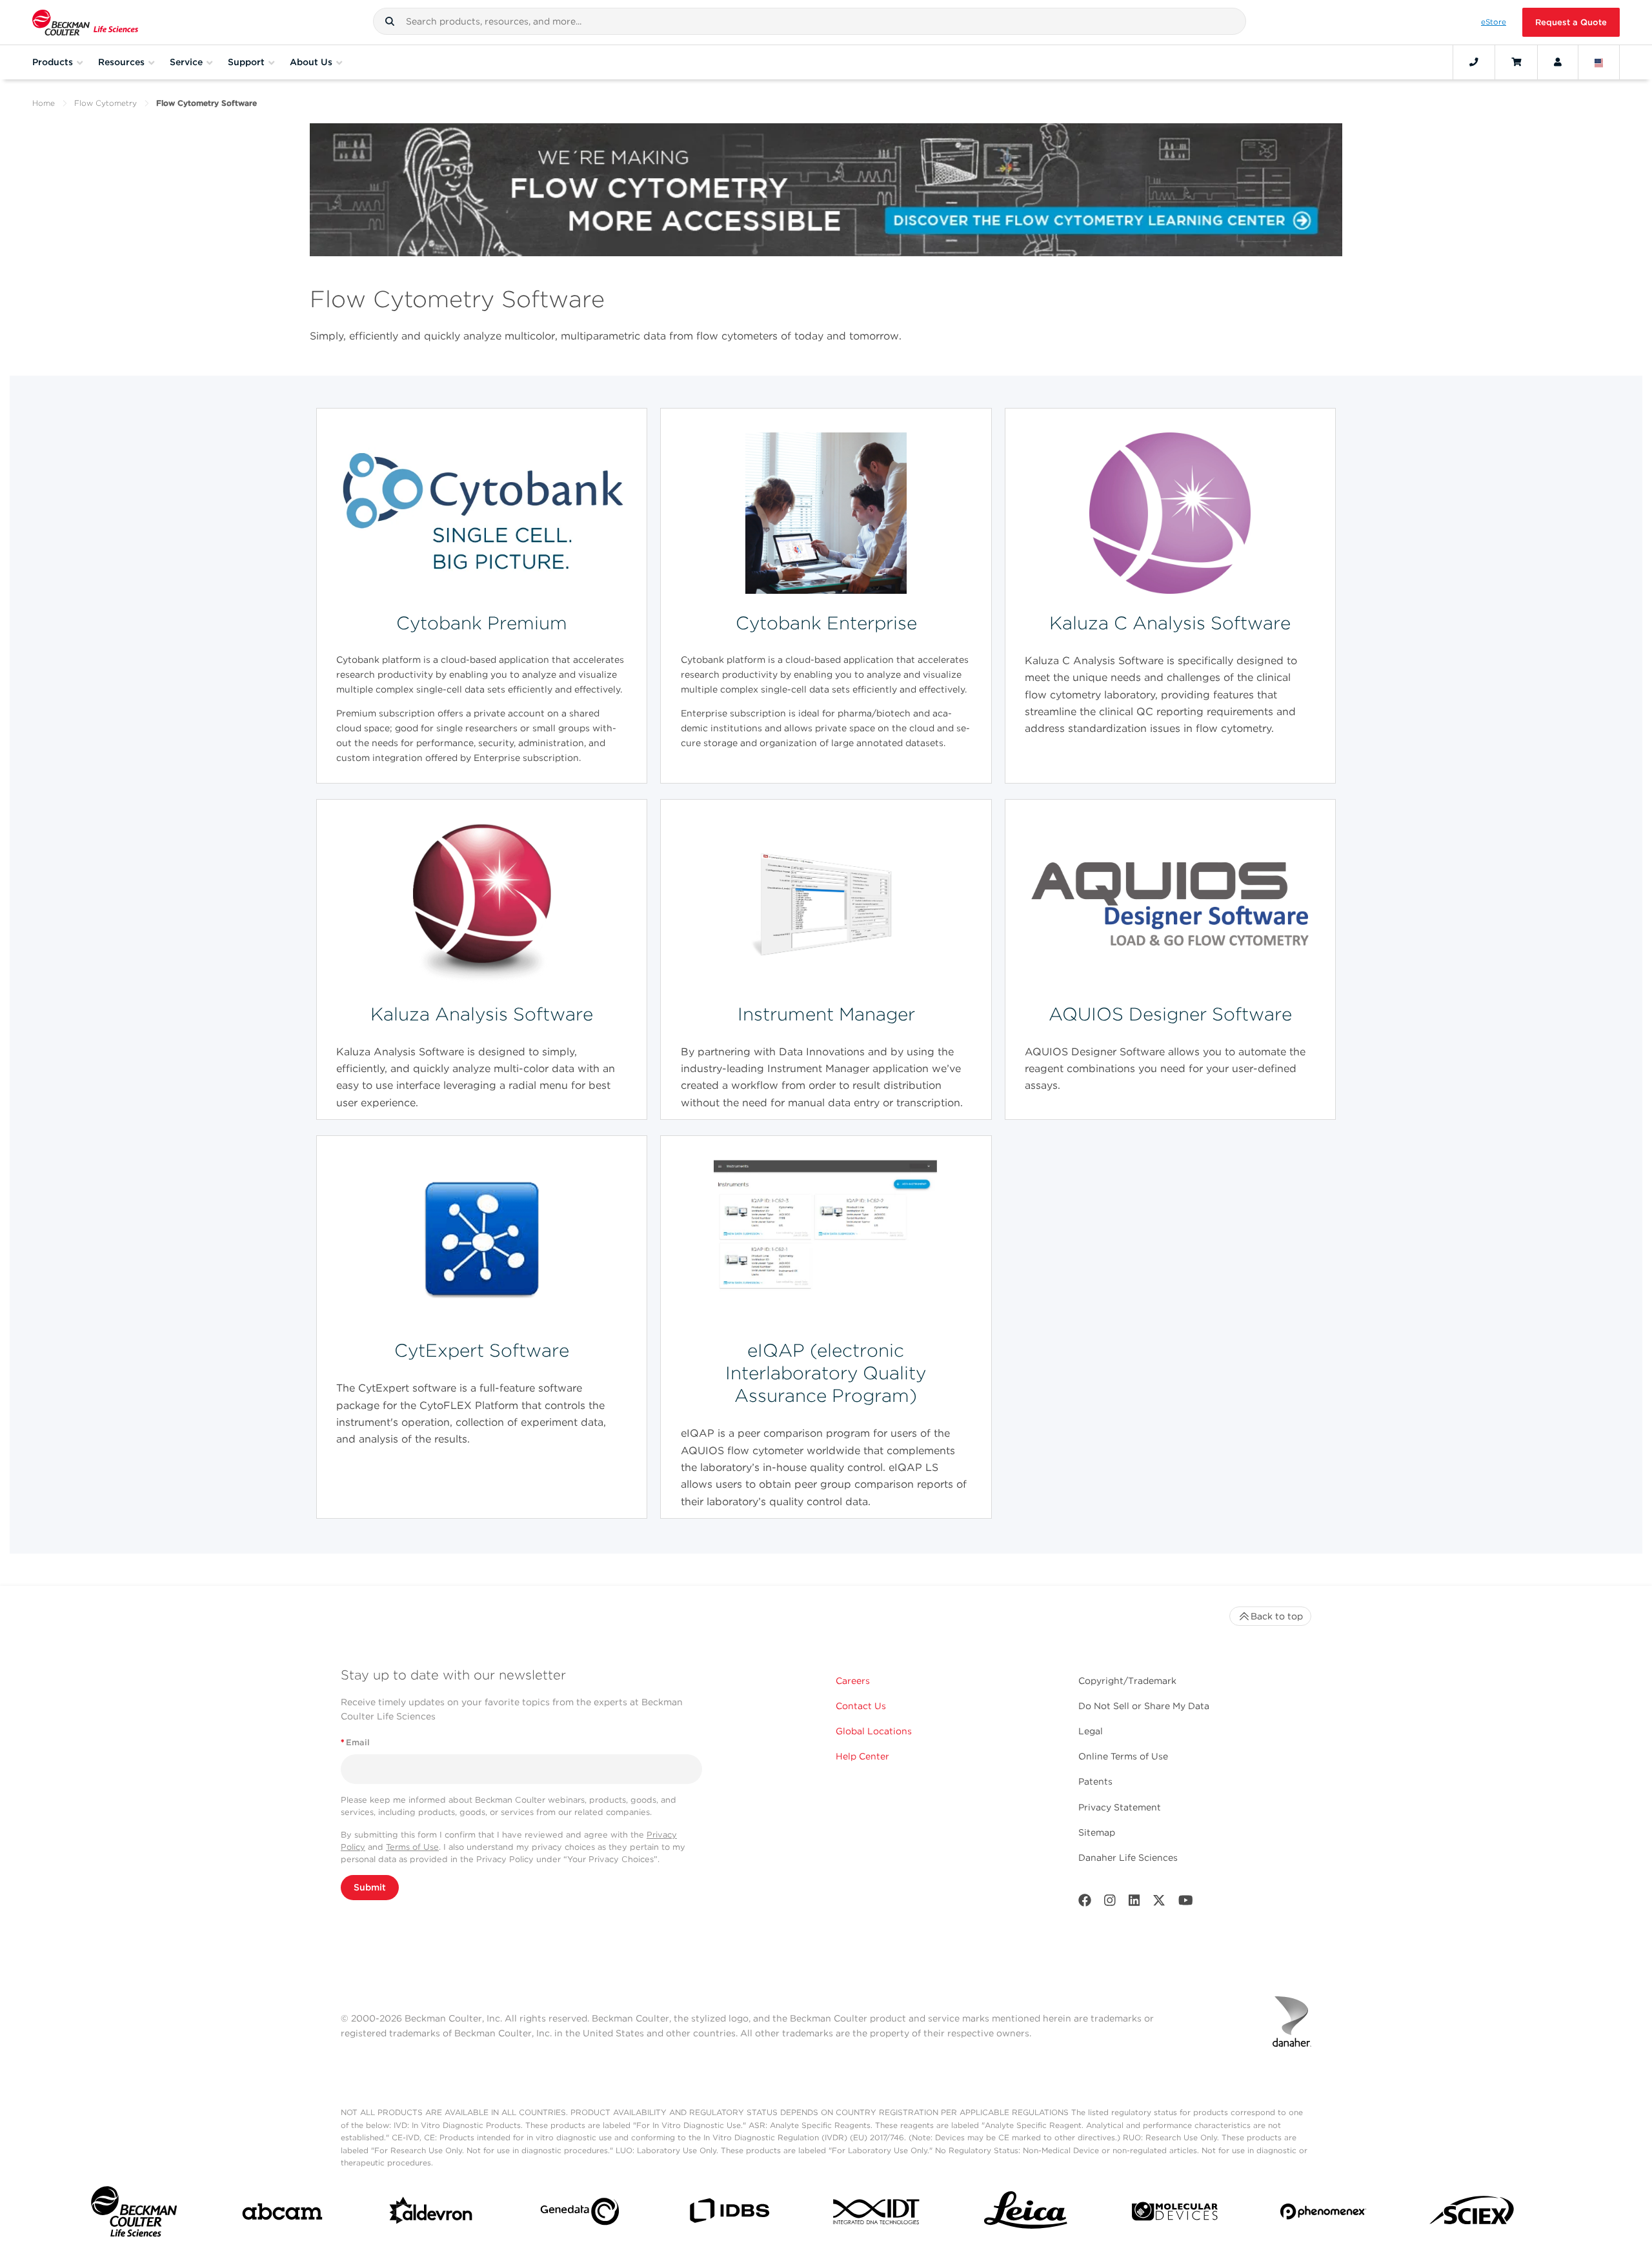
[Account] (1558, 62)
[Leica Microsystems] (1026, 2214)
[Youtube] (1186, 1903)
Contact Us (861, 1706)
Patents (1095, 1781)
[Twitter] (1159, 1903)
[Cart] (1516, 62)
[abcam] (282, 2214)
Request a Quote (1571, 22)
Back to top (1277, 1616)
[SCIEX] (1472, 2214)
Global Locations (874, 1731)
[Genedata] (580, 2214)
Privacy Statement (1120, 1807)
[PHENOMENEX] (1323, 2214)
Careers (853, 1681)
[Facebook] (1085, 1903)
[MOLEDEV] (1175, 2214)
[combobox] (810, 21)
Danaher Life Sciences (1128, 1858)
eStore (1494, 22)
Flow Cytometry (106, 103)
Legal (1091, 1731)
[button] (390, 21)
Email (355, 1742)
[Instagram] (1110, 1903)
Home (44, 103)
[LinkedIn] (1134, 1903)
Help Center (862, 1756)
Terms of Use (412, 1847)
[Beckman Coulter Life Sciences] (85, 22)
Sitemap (1097, 1832)
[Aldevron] (431, 2214)
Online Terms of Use (1123, 1756)
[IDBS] (729, 2214)
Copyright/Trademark (1127, 1681)
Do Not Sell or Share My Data (1144, 1706)
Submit (370, 1887)
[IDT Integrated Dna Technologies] (877, 2214)
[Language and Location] (1599, 62)
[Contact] (1474, 62)
